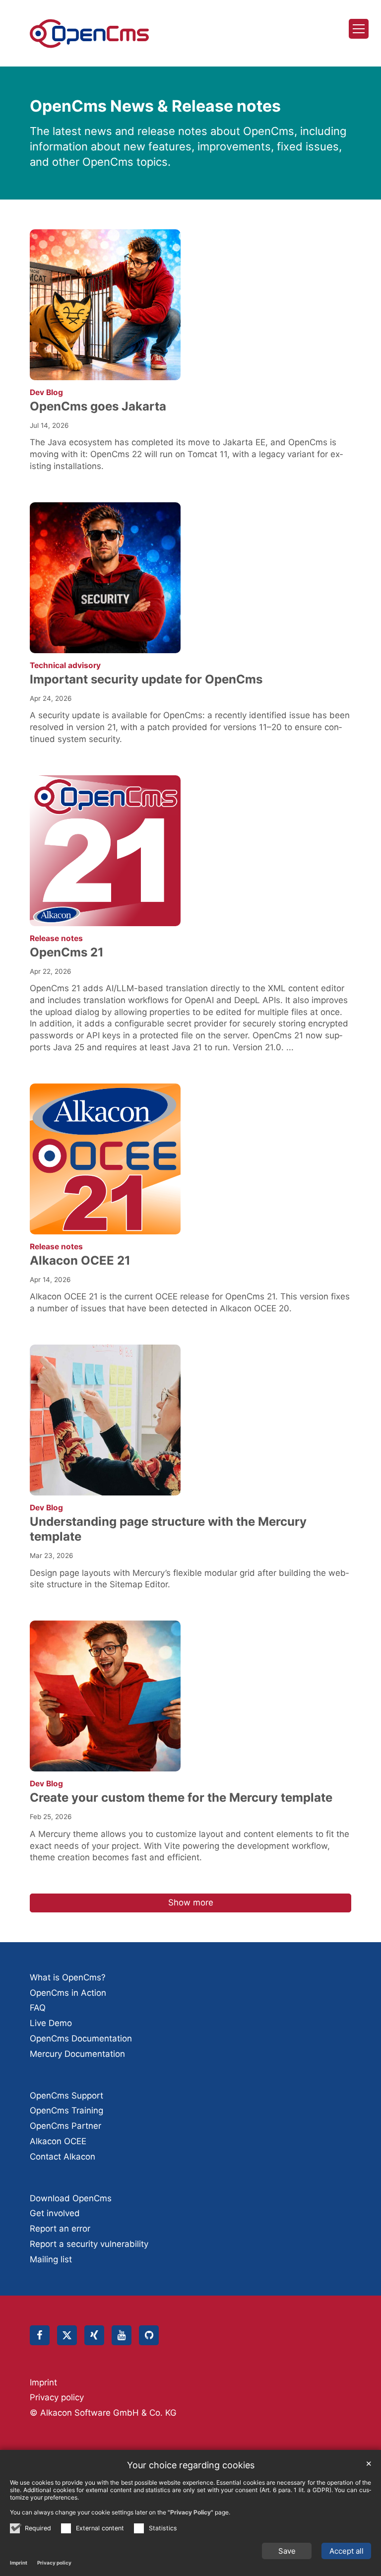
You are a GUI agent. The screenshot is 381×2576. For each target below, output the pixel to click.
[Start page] (89, 34)
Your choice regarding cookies (191, 2465)
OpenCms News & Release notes (155, 106)
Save (287, 2551)
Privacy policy (54, 2563)
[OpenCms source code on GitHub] (149, 2335)
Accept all (347, 2551)
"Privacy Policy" (190, 2512)
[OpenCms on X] (67, 2335)
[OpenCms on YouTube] (122, 2335)
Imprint (19, 2563)
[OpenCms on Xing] (94, 2335)
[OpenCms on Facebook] (40, 2335)
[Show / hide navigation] (359, 29)
